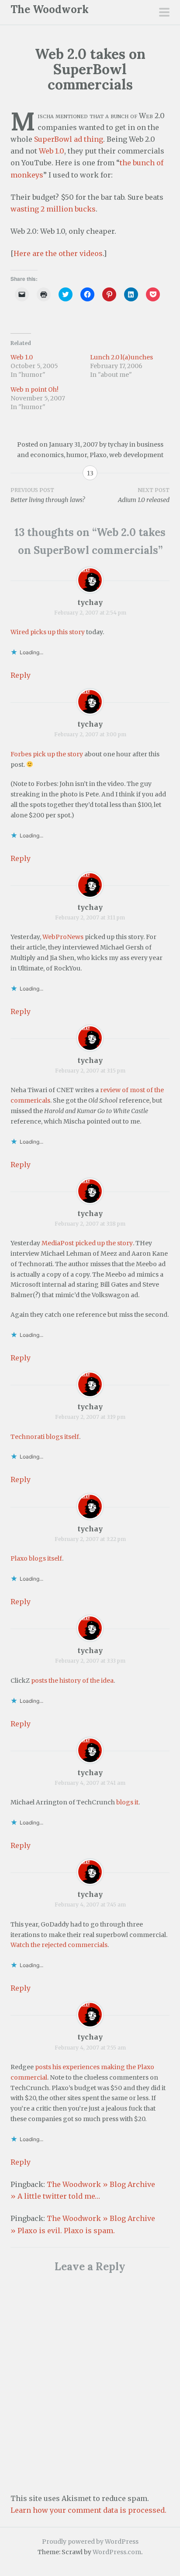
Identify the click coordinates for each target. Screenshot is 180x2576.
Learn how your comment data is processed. (88, 2510)
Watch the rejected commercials (59, 1945)
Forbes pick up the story (47, 754)
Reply (21, 675)
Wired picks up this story (48, 632)
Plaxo (98, 455)
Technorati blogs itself (45, 1437)
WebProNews (63, 937)
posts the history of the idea (72, 1681)
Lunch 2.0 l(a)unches (121, 357)
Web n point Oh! (35, 389)
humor (77, 455)
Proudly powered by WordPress (90, 2542)
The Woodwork (50, 9)
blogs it (127, 1802)
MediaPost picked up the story (87, 1243)
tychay (118, 444)
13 (90, 473)
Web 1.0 (52, 151)
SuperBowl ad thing (69, 139)
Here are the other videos (58, 253)
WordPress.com (117, 2552)
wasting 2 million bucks (53, 209)
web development (136, 455)
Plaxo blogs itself (36, 1558)
